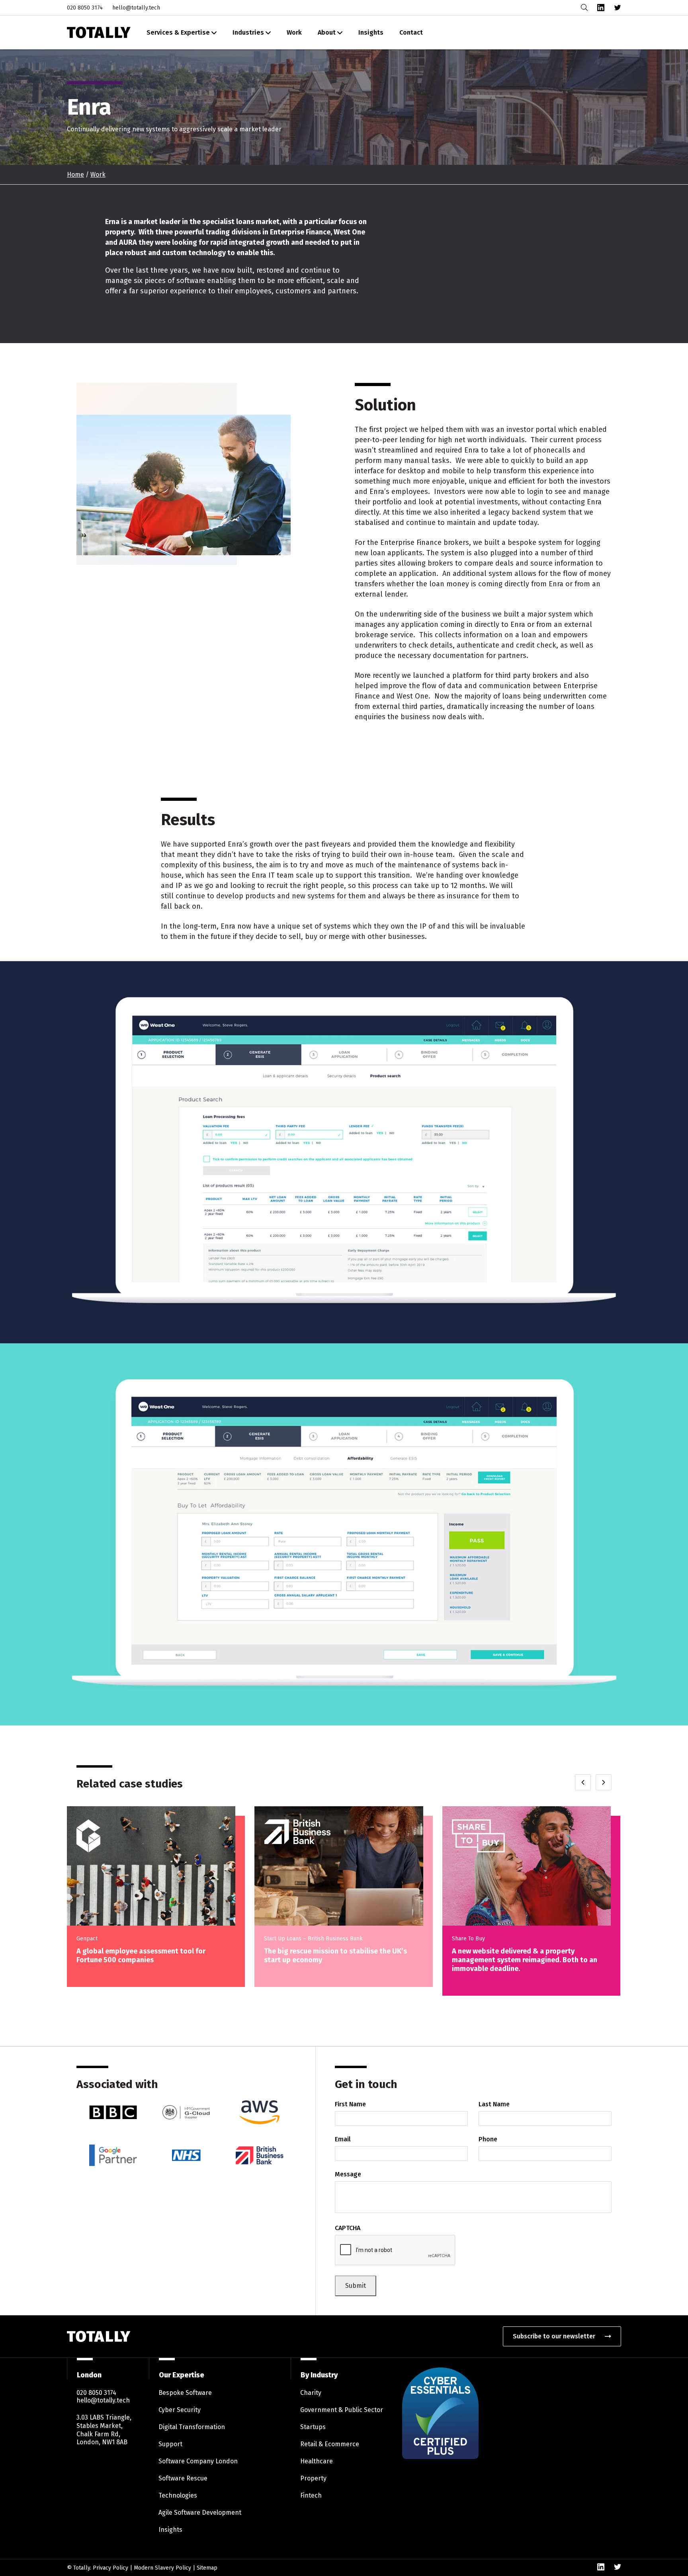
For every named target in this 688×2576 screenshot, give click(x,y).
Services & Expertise (178, 32)
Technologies (178, 2495)
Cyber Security (180, 2410)
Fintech (311, 2495)
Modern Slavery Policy (162, 2567)
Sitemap (207, 2567)
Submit (356, 2286)
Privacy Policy (110, 2567)
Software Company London (198, 2461)
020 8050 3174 (85, 8)
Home (75, 175)
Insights (371, 32)
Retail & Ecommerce (330, 2444)
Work (294, 32)
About (327, 32)
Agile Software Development (200, 2513)
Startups (313, 2427)
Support (170, 2444)
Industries (248, 32)
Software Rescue (183, 2478)
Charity (311, 2393)
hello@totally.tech (136, 8)
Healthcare (317, 2461)
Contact (411, 32)
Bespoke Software (185, 2393)
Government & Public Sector (342, 2410)
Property (313, 2478)
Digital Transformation (192, 2427)
